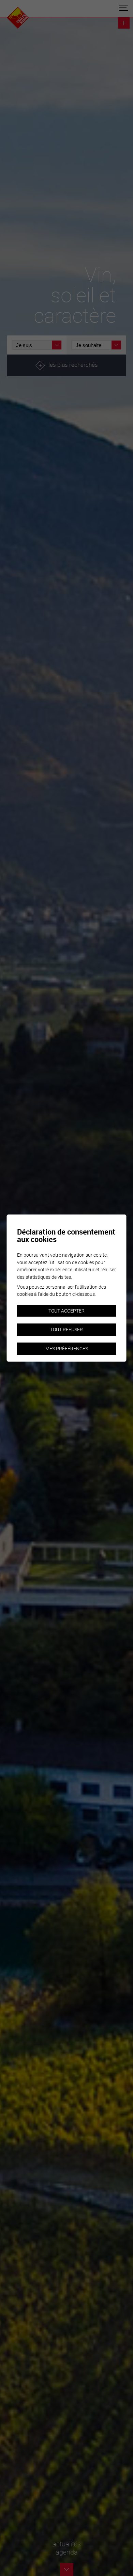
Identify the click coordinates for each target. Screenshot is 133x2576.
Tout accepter (66, 1311)
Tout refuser (66, 1330)
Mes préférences (67, 1348)
